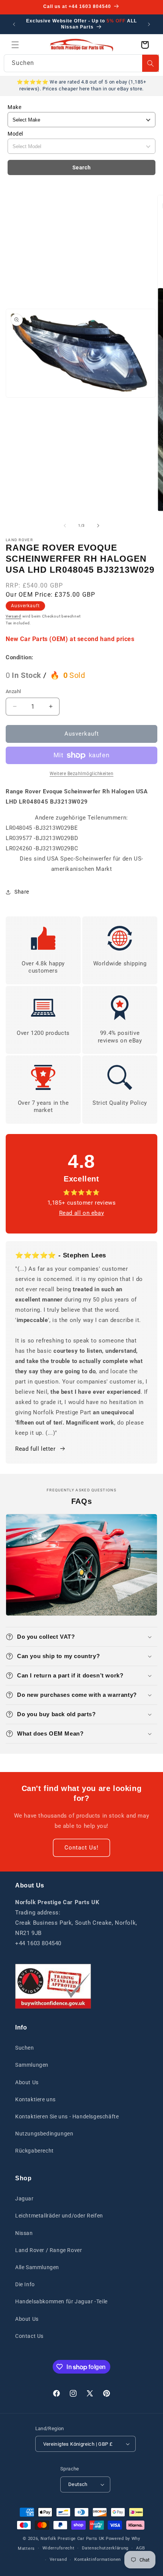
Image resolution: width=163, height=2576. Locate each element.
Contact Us (29, 2336)
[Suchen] (150, 63)
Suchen (25, 2048)
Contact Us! (81, 1848)
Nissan (24, 2233)
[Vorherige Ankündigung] (14, 24)
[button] (15, 45)
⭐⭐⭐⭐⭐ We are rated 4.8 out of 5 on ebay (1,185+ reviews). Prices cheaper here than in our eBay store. (81, 85)
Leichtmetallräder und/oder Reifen (59, 2216)
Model (15, 134)
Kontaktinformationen (98, 2559)
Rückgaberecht (34, 2151)
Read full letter (35, 1449)
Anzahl (13, 691)
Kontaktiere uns (35, 2099)
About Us (27, 2082)
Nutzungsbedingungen (44, 2134)
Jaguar (24, 2199)
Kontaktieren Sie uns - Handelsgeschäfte (67, 2116)
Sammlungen (32, 2065)
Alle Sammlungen (37, 2267)
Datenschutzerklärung (105, 2548)
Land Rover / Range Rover (49, 2250)
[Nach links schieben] (65, 526)
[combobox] (81, 63)
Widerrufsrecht (59, 2548)
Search (82, 167)
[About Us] (53, 1986)
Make (14, 107)
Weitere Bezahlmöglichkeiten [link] (82, 774)
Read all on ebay (82, 1213)
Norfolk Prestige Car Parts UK (73, 2539)
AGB (141, 2548)
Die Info (25, 2284)
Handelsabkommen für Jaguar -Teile (61, 2301)
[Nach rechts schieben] (98, 526)
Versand (13, 616)
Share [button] (22, 892)
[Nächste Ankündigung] (149, 24)
